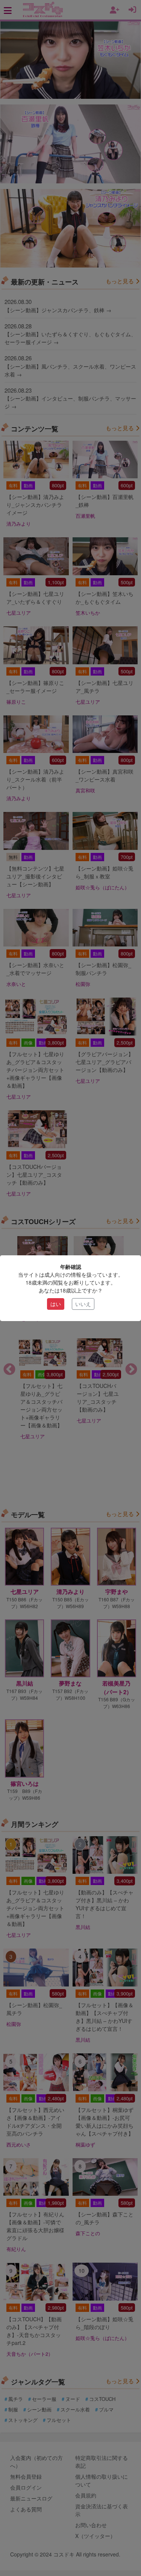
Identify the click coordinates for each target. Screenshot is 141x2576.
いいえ (83, 1304)
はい (56, 1304)
